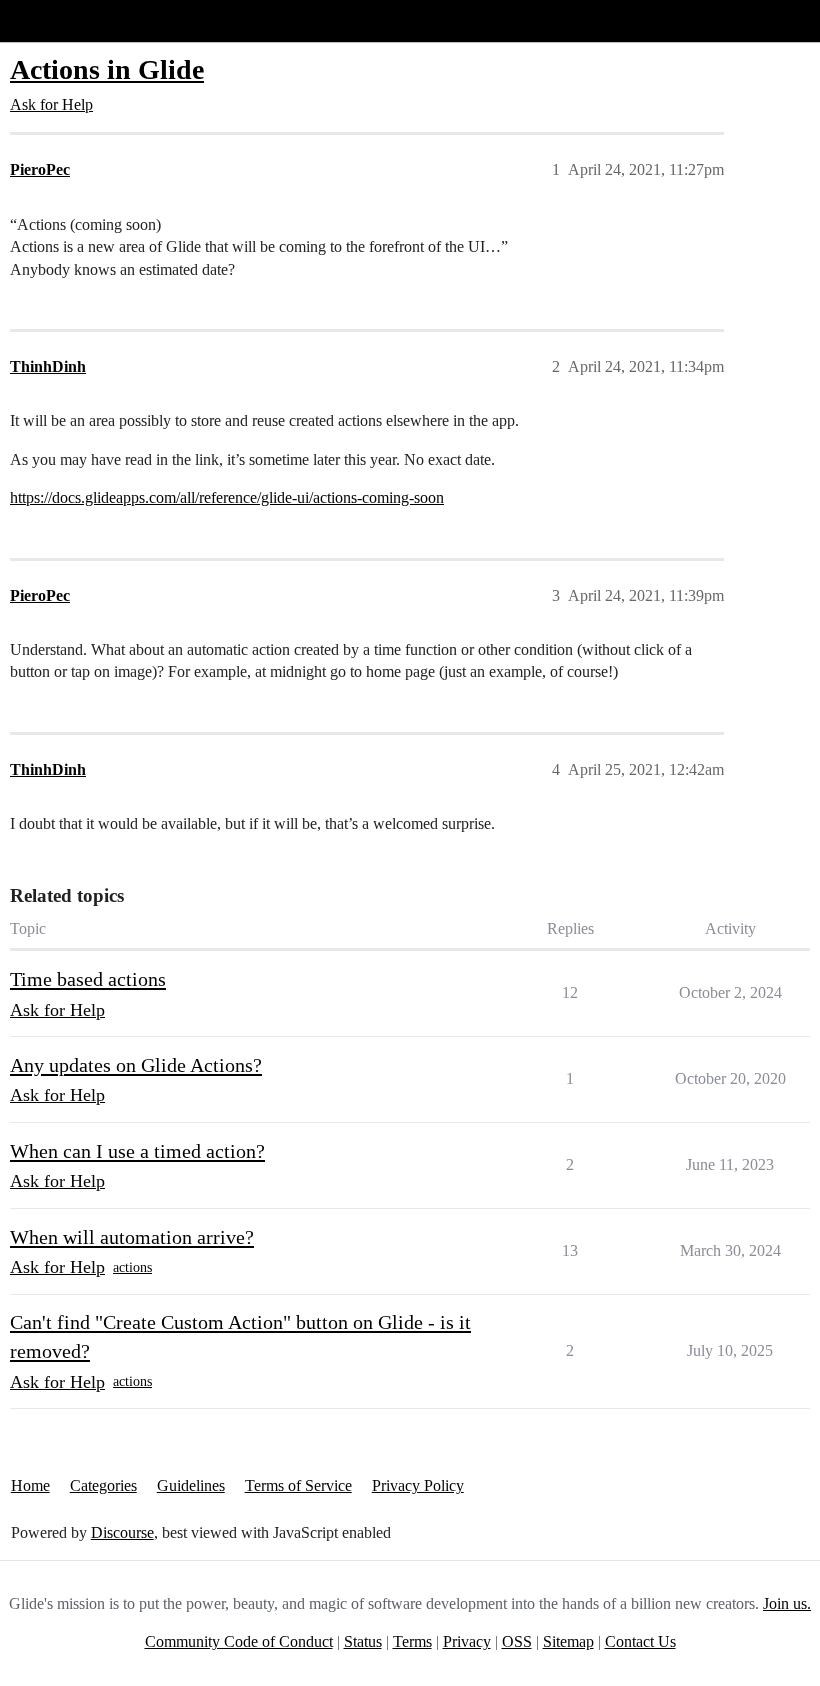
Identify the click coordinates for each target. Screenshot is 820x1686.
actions (132, 1267)
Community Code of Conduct (239, 1641)
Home (30, 1485)
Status (363, 1641)
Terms (412, 1641)
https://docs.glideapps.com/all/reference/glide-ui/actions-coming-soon (227, 497)
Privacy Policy (418, 1485)
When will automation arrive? (132, 1237)
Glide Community (67, 20)
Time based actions (88, 979)
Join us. (787, 1603)
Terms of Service (298, 1485)
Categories (103, 1485)
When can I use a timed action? (137, 1151)
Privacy (467, 1641)
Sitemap (568, 1641)
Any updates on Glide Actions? (136, 1065)
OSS (517, 1641)
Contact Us (640, 1641)
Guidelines (191, 1485)
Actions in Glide (107, 69)
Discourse (122, 1532)
